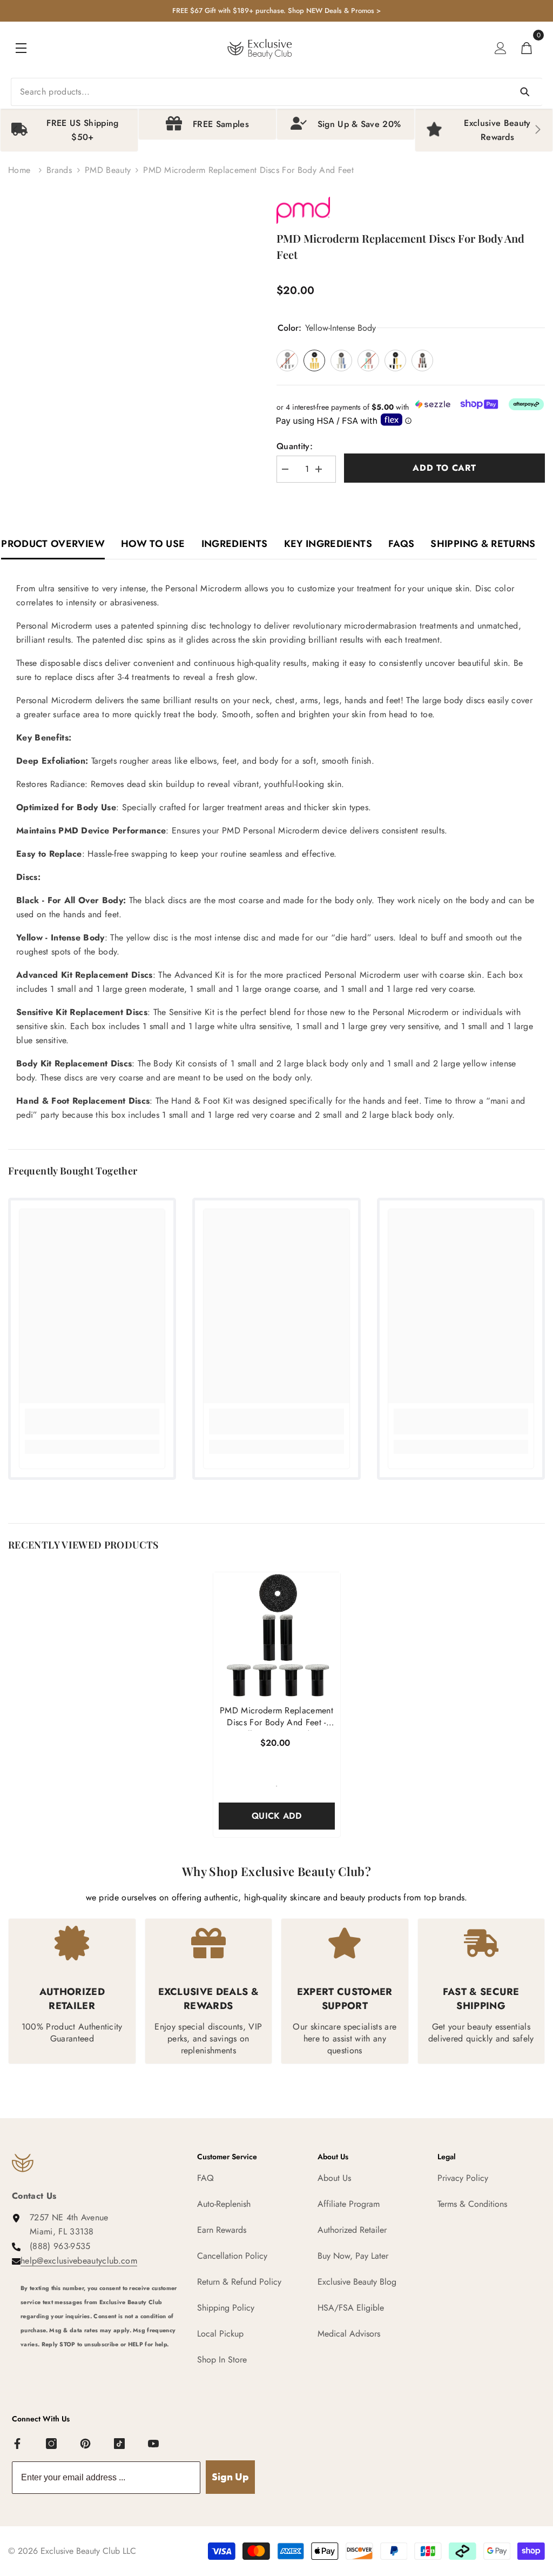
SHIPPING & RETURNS (483, 544)
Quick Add (276, 1816)
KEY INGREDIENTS (328, 544)
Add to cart (444, 468)
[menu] (21, 48)
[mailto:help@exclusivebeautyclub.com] (101, 2365)
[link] (92, 1422)
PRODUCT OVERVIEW (53, 544)
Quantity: (295, 446)
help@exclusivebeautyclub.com (79, 2261)
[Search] (276, 92)
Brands (59, 170)
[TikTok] (120, 2444)
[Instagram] (52, 2444)
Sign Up (230, 2477)
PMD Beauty (108, 170)
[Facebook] (18, 2444)
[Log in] (501, 48)
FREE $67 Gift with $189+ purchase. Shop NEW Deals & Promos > (276, 11)
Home (19, 170)
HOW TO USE (153, 544)
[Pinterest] (86, 2444)
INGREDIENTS (235, 544)
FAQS (401, 544)
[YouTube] (154, 2444)
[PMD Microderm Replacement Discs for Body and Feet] (277, 1636)
